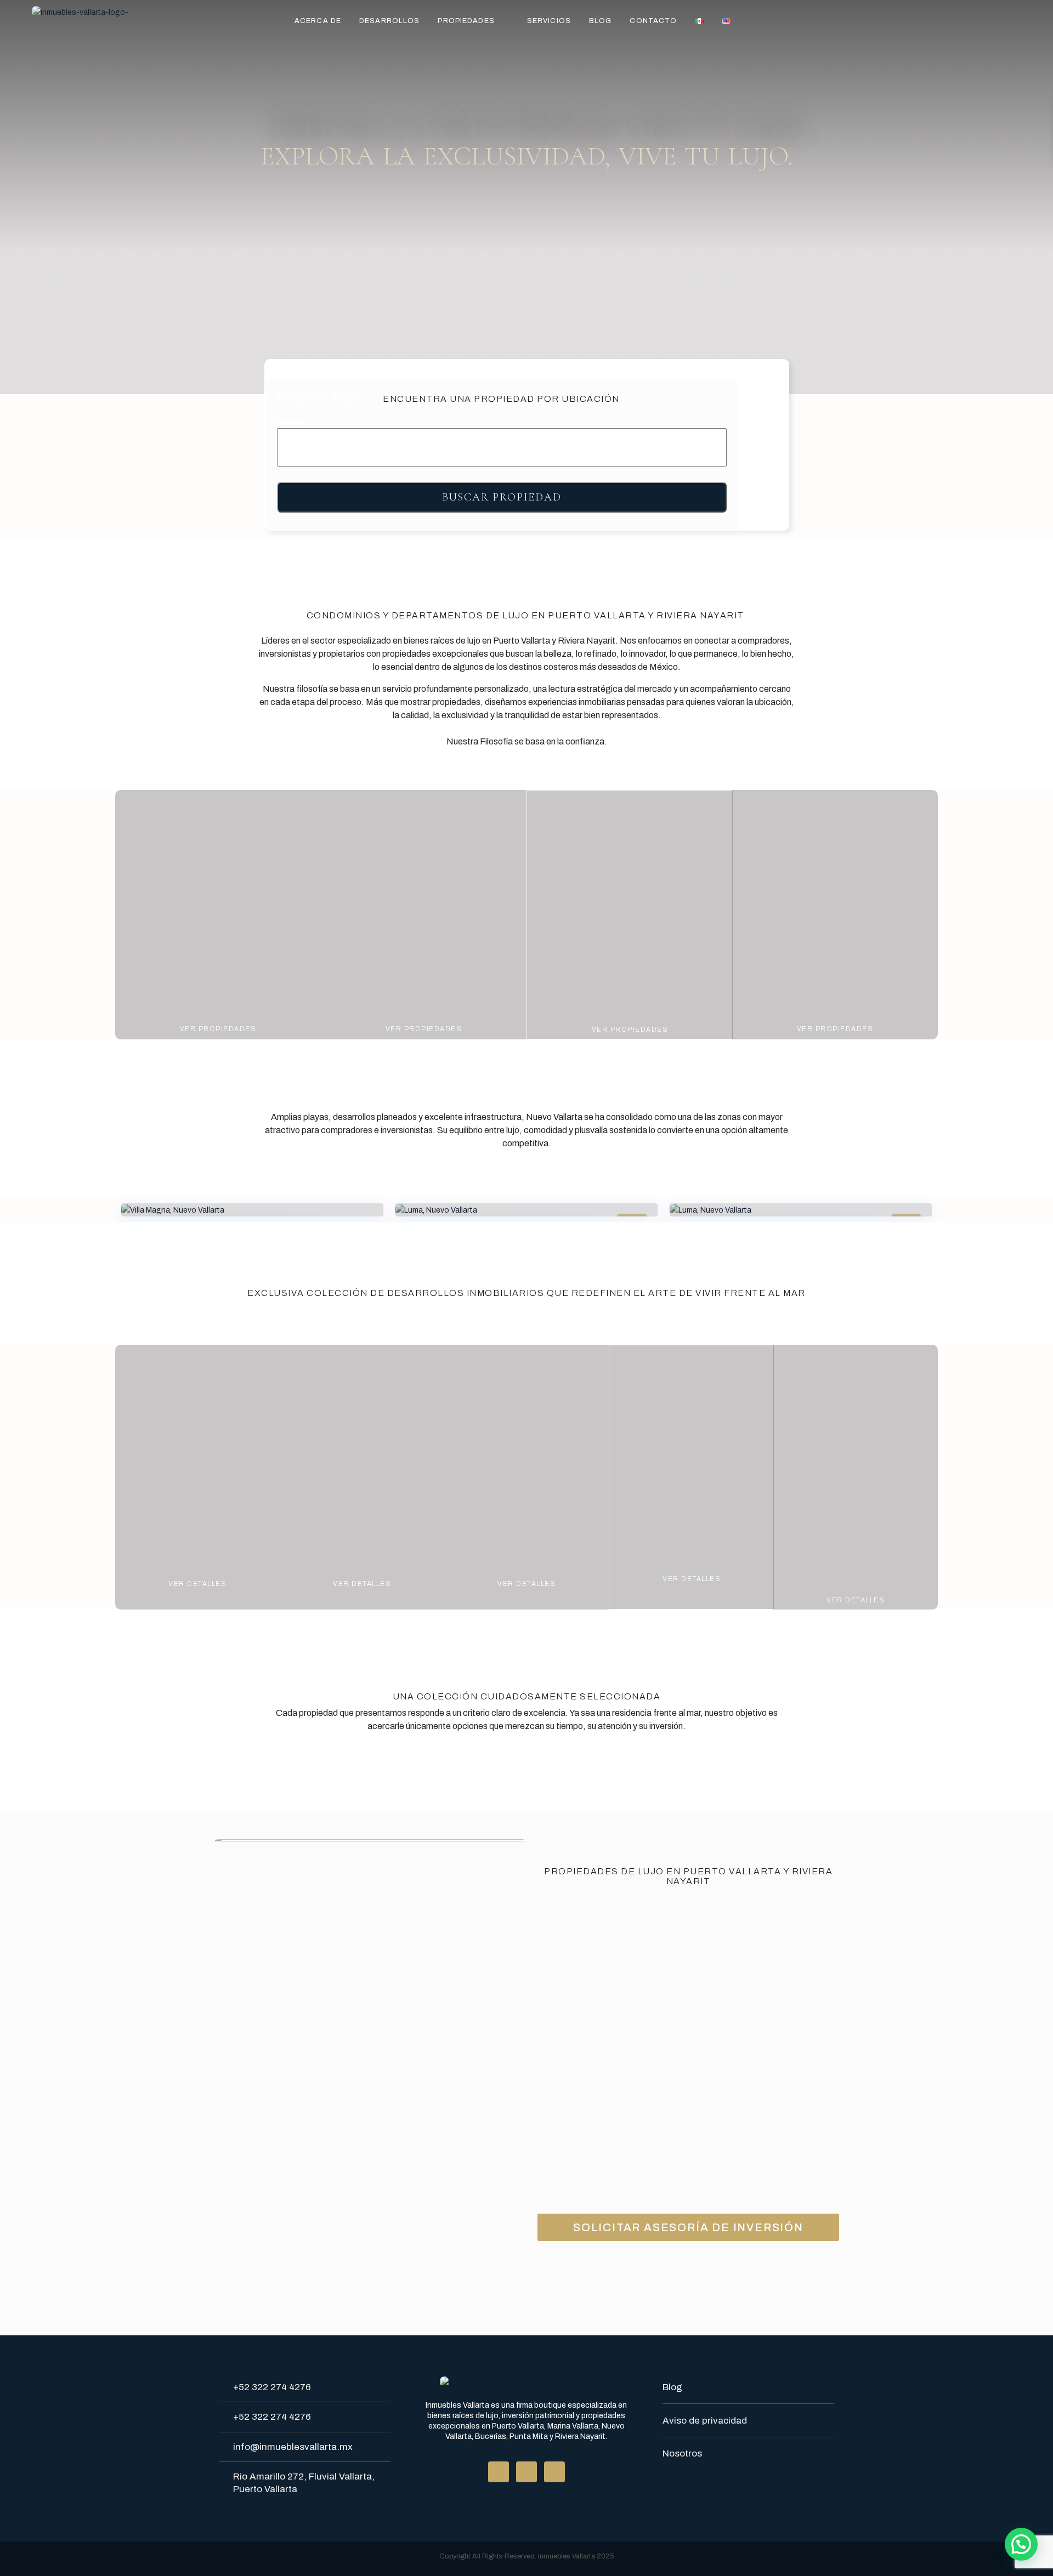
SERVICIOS (549, 21)
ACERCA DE (318, 21)
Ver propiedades (218, 1029)
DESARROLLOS (389, 21)
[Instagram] (554, 2472)
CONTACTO (653, 21)
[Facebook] (499, 2472)
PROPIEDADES (466, 21)
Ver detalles (197, 1584)
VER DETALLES (856, 1600)
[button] (1021, 2544)
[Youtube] (526, 2472)
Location (292, 421)
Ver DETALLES (362, 1584)
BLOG (600, 21)
